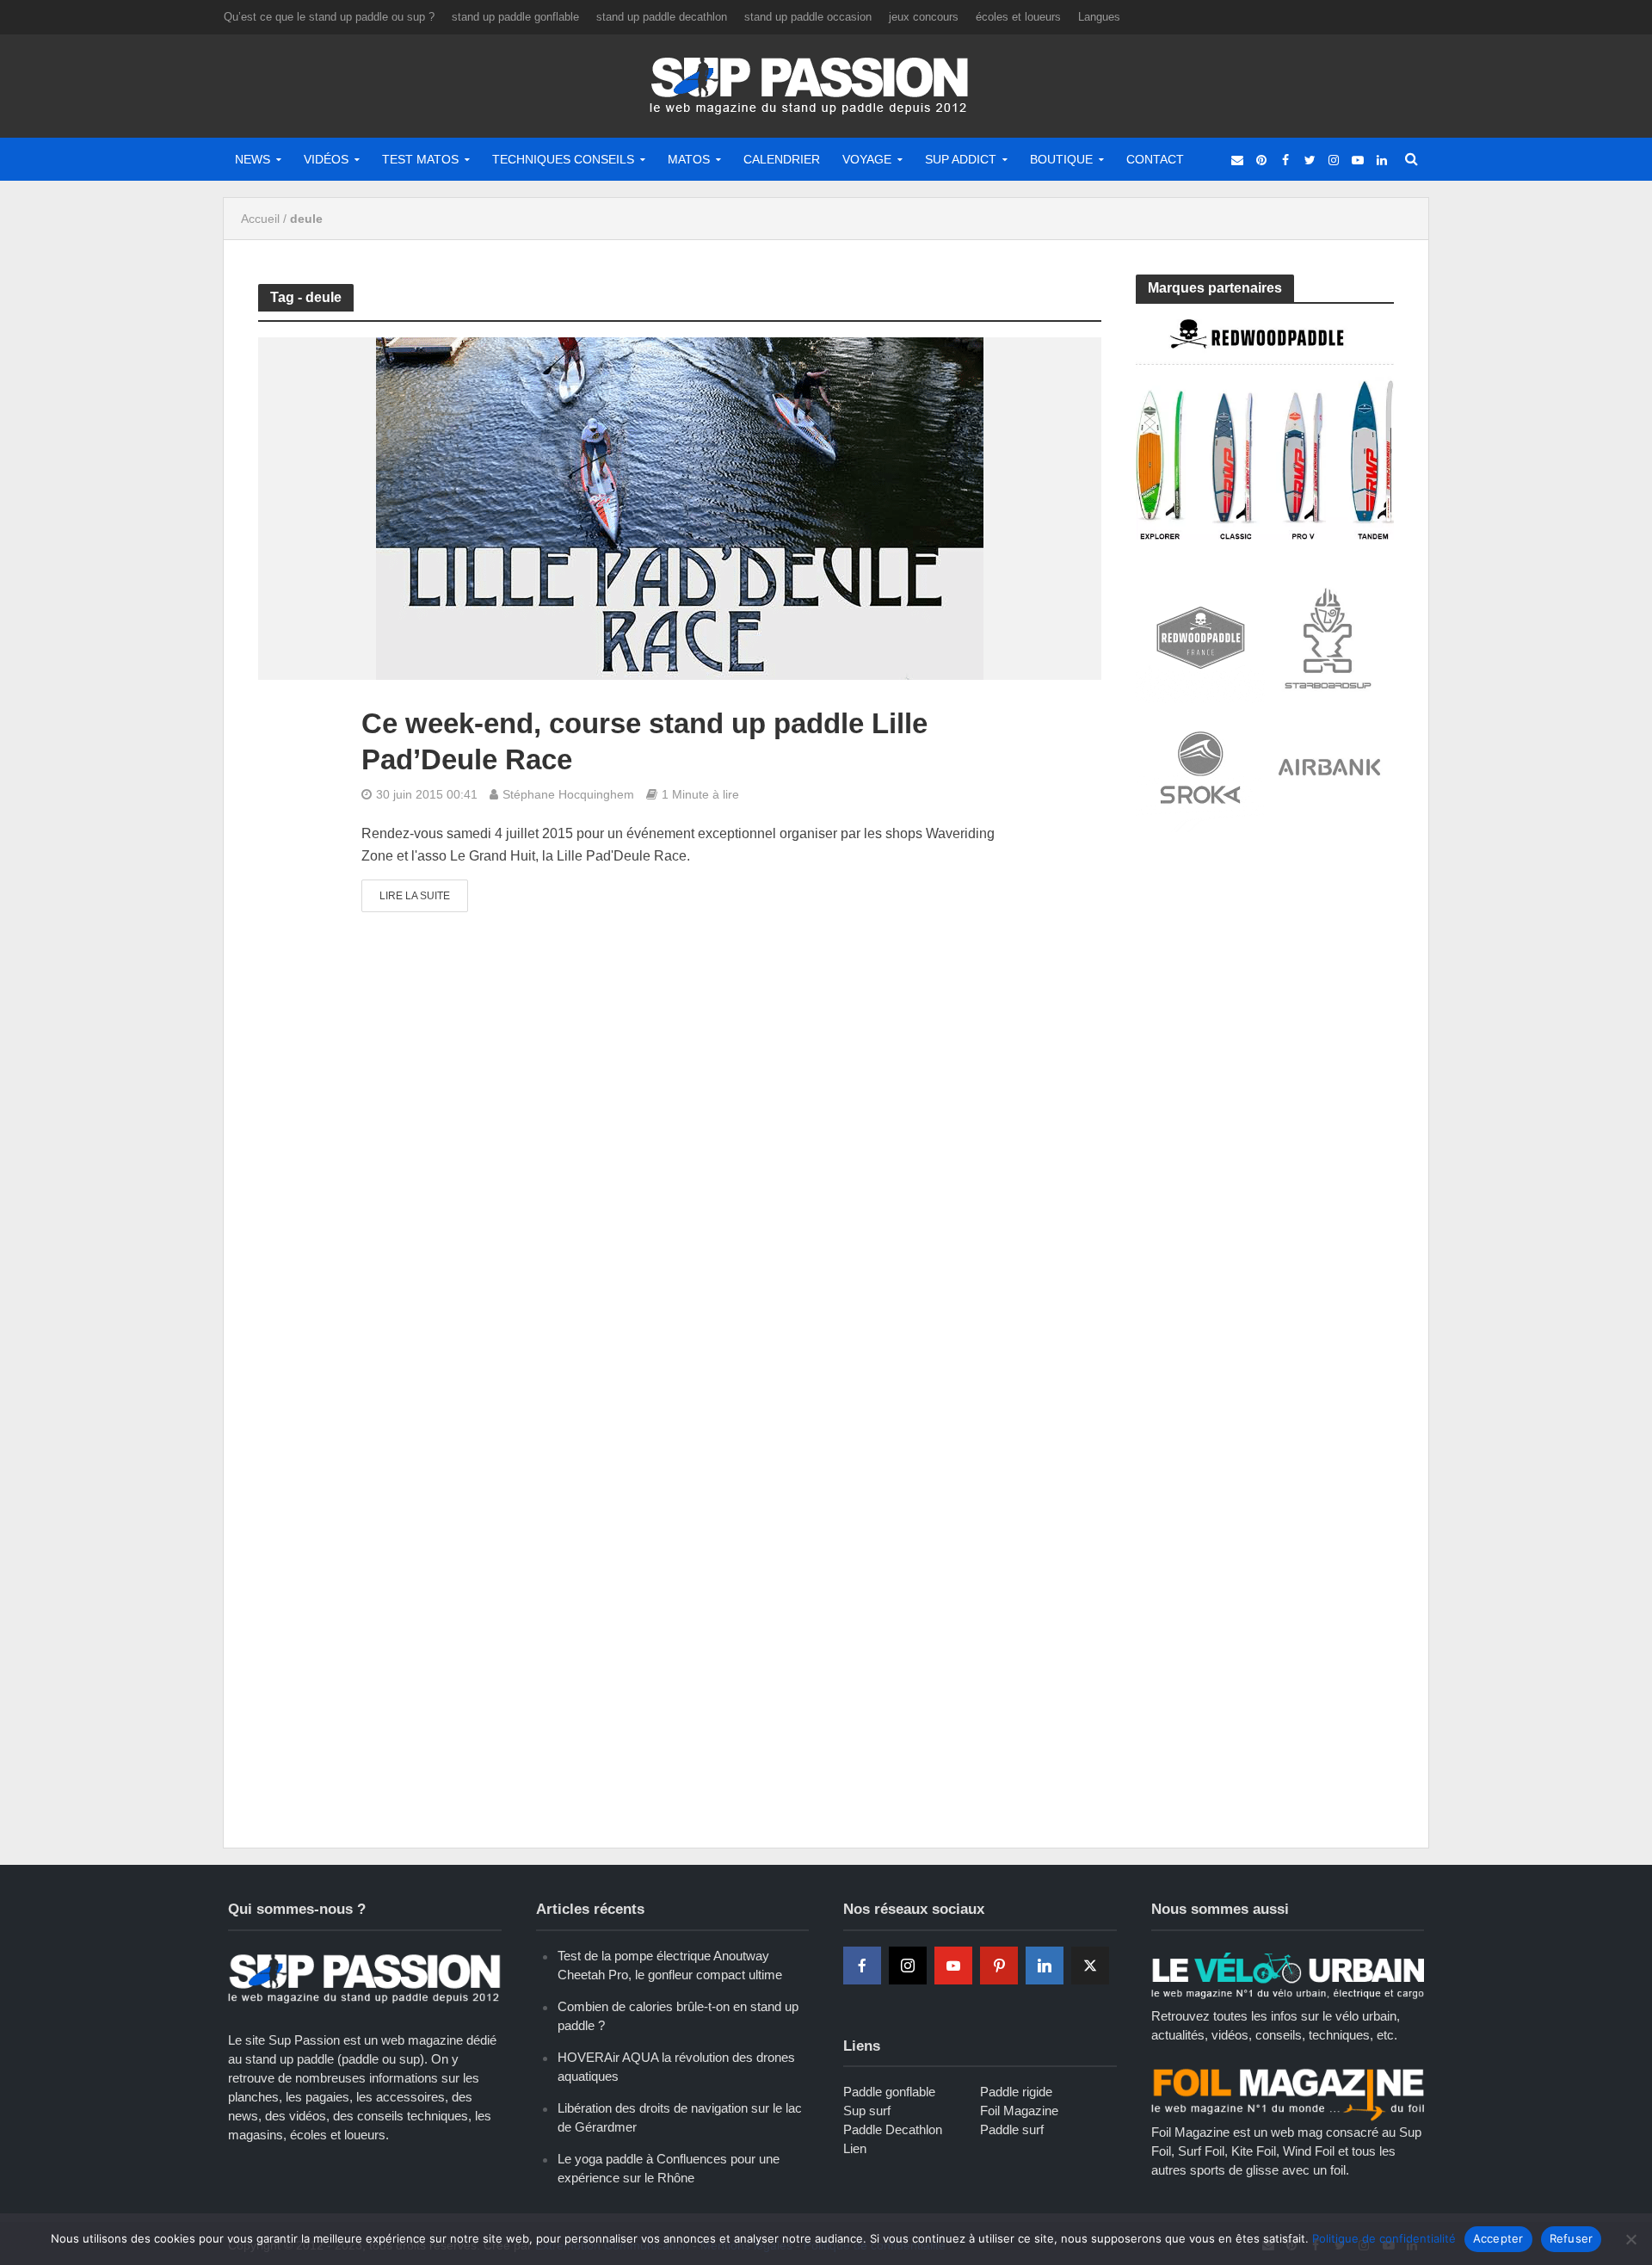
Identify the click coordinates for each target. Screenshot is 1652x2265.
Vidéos (326, 159)
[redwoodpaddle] (1265, 428)
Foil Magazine (1019, 2111)
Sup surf (867, 2111)
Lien (855, 2148)
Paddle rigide (1016, 2092)
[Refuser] (1630, 2239)
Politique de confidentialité (1384, 2238)
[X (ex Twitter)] (1090, 1966)
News (253, 159)
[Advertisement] (1265, 974)
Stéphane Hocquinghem (568, 794)
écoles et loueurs (1018, 17)
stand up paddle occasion (808, 17)
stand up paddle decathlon (662, 17)
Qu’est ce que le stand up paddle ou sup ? (329, 17)
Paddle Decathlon (893, 2129)
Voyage (867, 159)
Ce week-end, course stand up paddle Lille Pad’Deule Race (644, 741)
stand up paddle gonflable (515, 17)
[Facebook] (862, 1966)
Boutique (1061, 159)
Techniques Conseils (563, 159)
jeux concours (924, 17)
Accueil (260, 219)
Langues (1099, 17)
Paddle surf (1012, 2129)
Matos (689, 159)
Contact (1155, 159)
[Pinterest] (999, 1966)
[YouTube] (953, 1966)
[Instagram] (908, 1966)
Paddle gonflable (889, 2092)
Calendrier (782, 159)
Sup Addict (961, 159)
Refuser (1572, 2238)
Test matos (420, 159)
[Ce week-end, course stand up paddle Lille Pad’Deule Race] (680, 508)
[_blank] (1237, 159)
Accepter (1498, 2238)
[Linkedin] (1045, 1966)
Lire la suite (415, 896)
